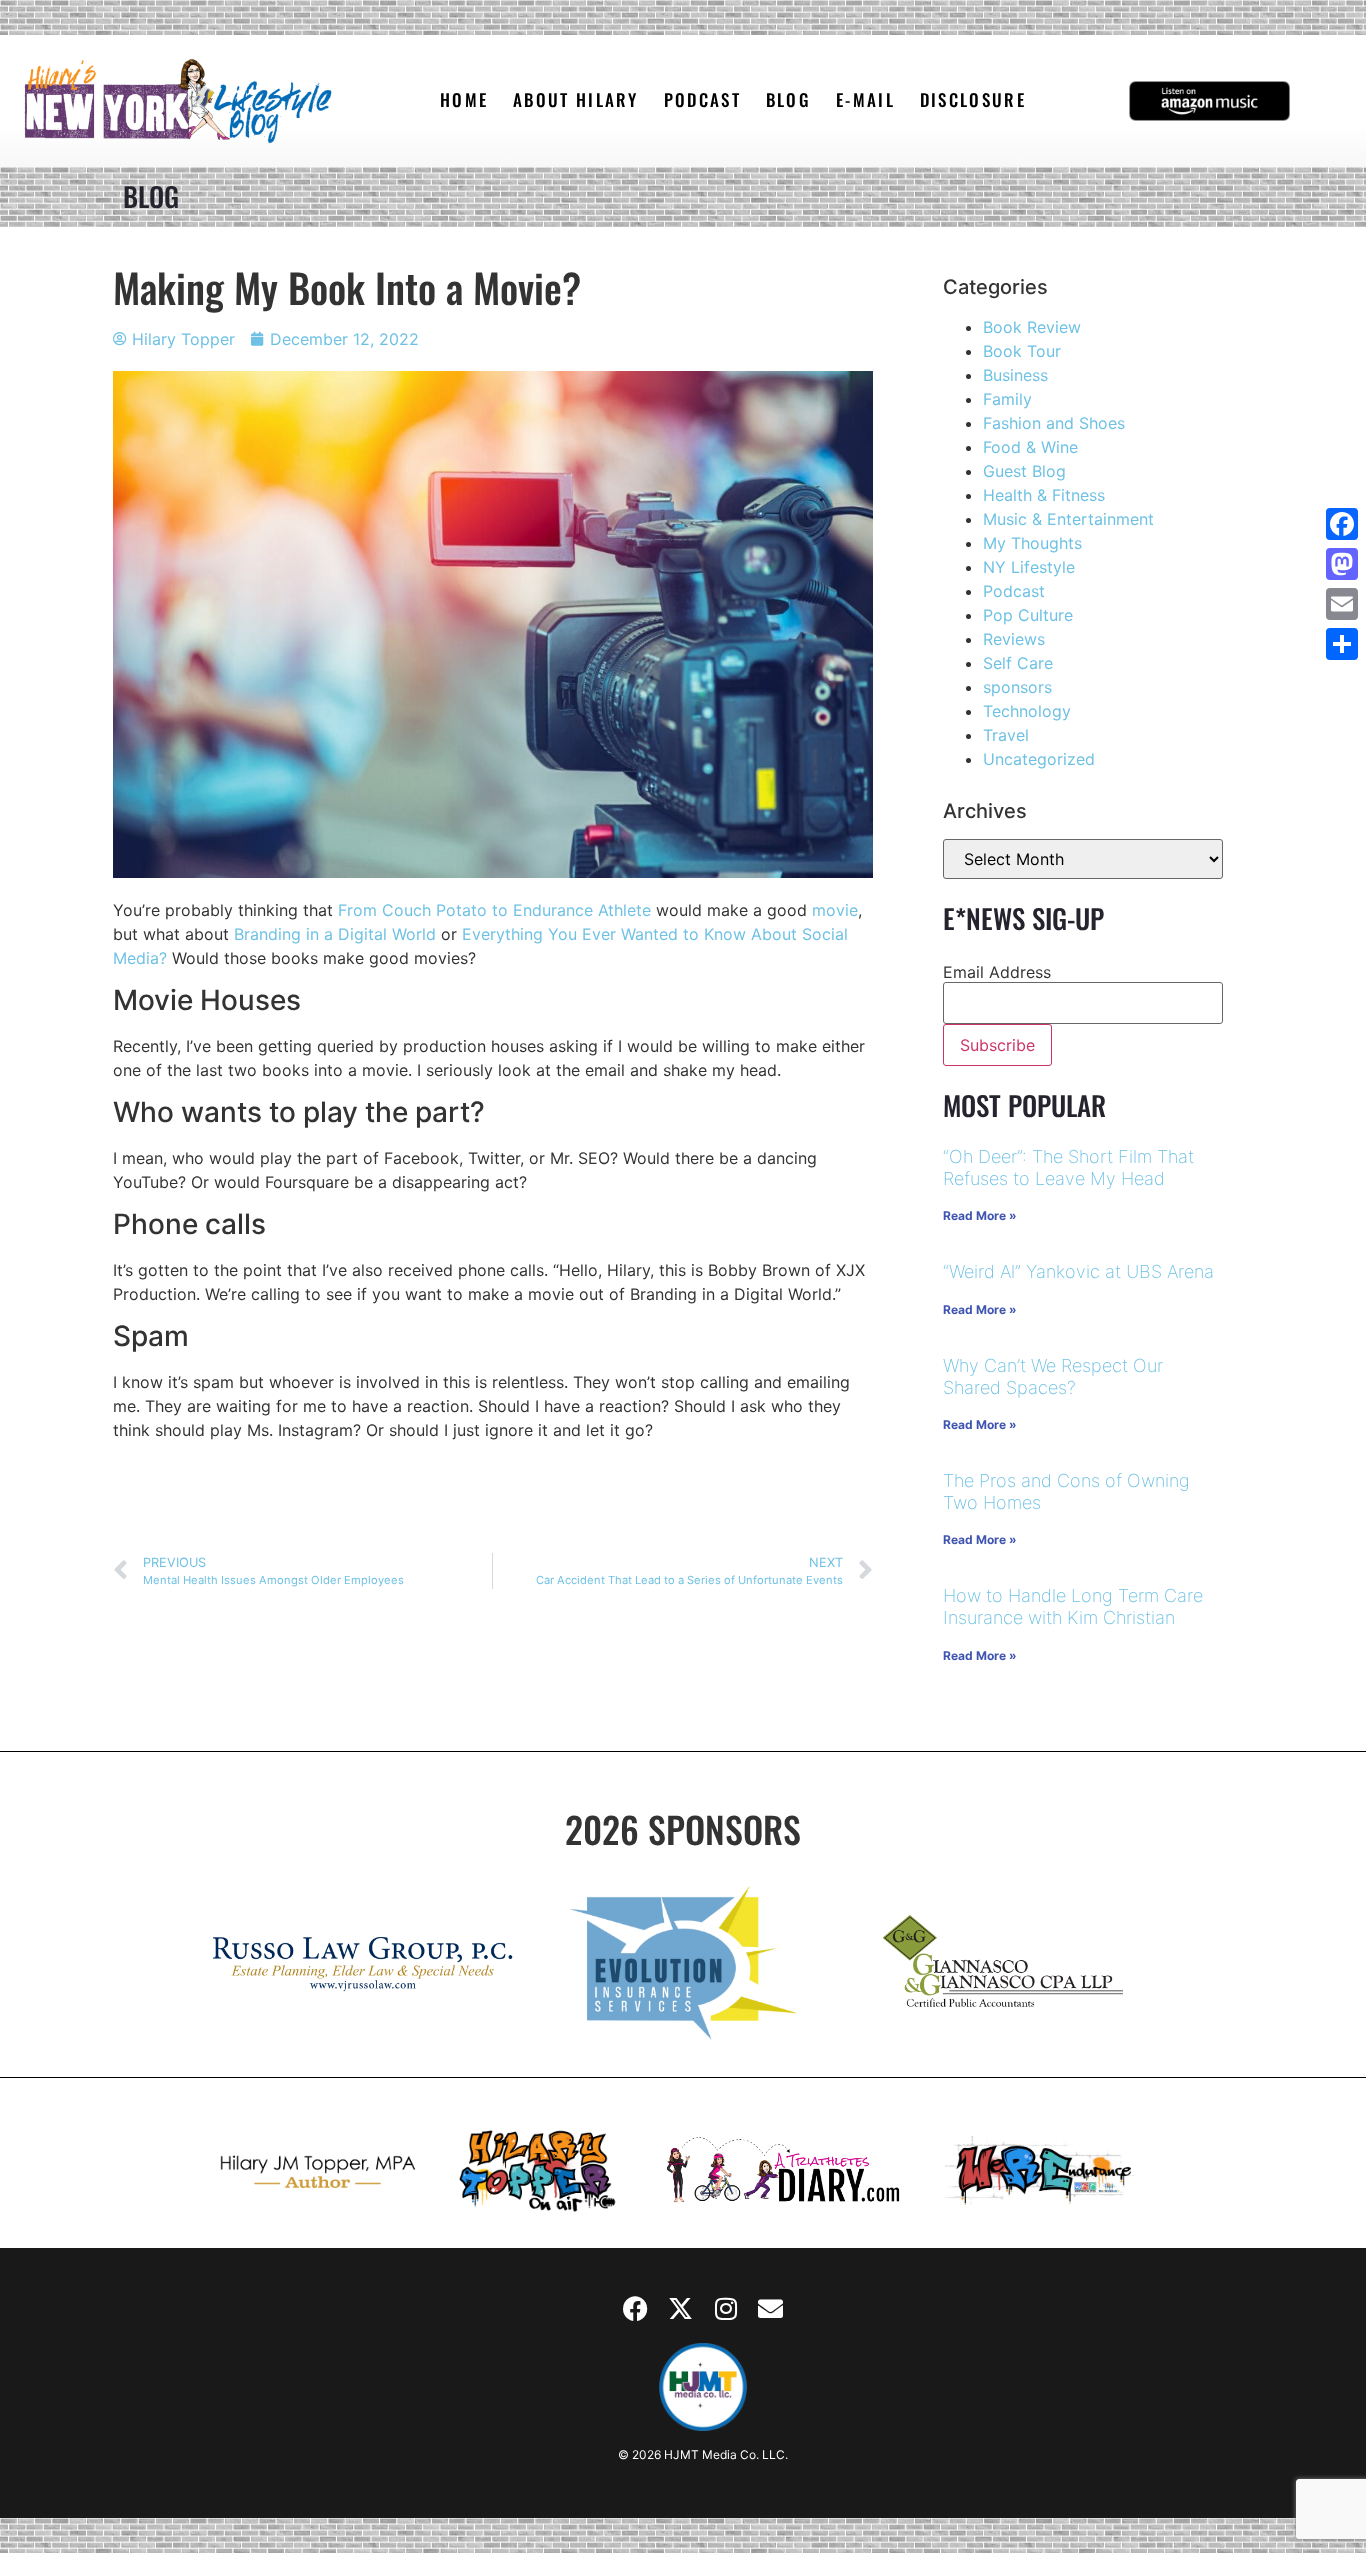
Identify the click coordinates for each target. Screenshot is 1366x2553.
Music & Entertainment (1068, 519)
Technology (1027, 711)
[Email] (1342, 604)
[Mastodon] (1342, 564)
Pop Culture (1028, 615)
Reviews (1014, 639)
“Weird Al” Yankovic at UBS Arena (1078, 1271)
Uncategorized (1039, 759)
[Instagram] (726, 2308)
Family (1007, 399)
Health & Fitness (1044, 495)
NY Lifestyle (1029, 567)
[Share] (1342, 644)
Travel (1006, 735)
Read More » (980, 1215)
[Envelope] (771, 2308)
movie (835, 910)
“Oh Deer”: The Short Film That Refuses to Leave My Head (1068, 1167)
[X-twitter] (681, 2308)
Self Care (1018, 663)
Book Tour (1022, 351)
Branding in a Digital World (335, 934)
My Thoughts (1032, 543)
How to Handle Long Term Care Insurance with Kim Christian (1073, 1606)
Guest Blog (1024, 471)
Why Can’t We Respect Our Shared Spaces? (1053, 1376)
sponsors (1017, 687)
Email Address (997, 972)
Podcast (1014, 591)
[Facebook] (636, 2308)
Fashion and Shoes (1054, 423)
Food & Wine (1030, 447)
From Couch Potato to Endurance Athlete (494, 910)
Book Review (1032, 327)
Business (1015, 375)
